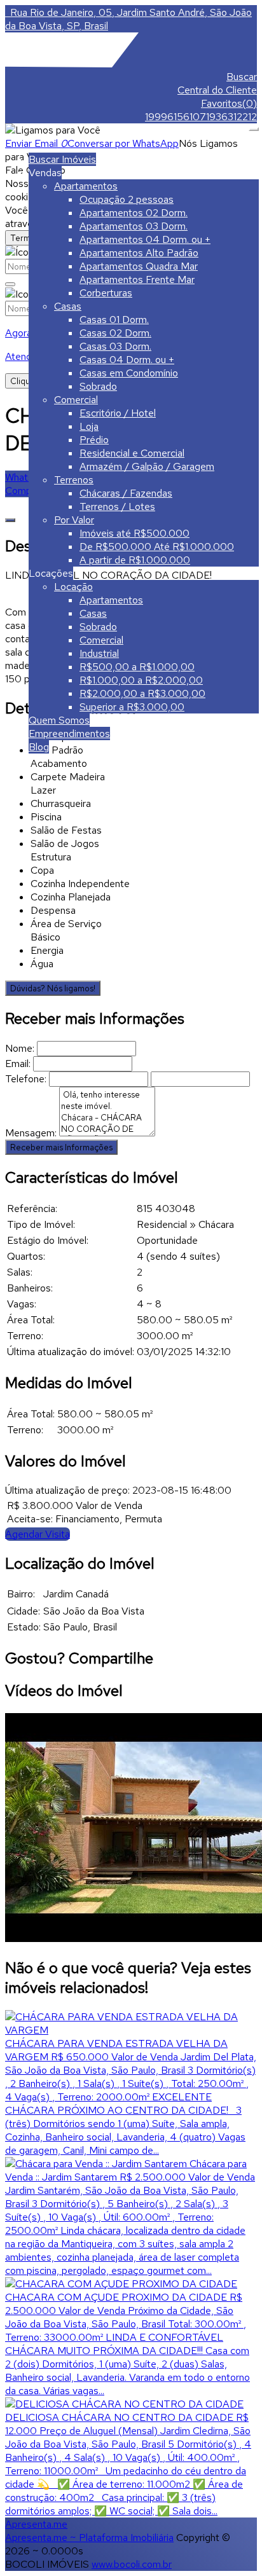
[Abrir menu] (254, 126)
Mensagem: (31, 1133)
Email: (18, 1064)
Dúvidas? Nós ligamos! (53, 988)
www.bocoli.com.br (132, 2564)
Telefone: (26, 1079)
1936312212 (231, 117)
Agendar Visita (38, 1534)
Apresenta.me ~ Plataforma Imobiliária (89, 2538)
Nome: (20, 1048)
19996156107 (176, 117)
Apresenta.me (36, 2524)
